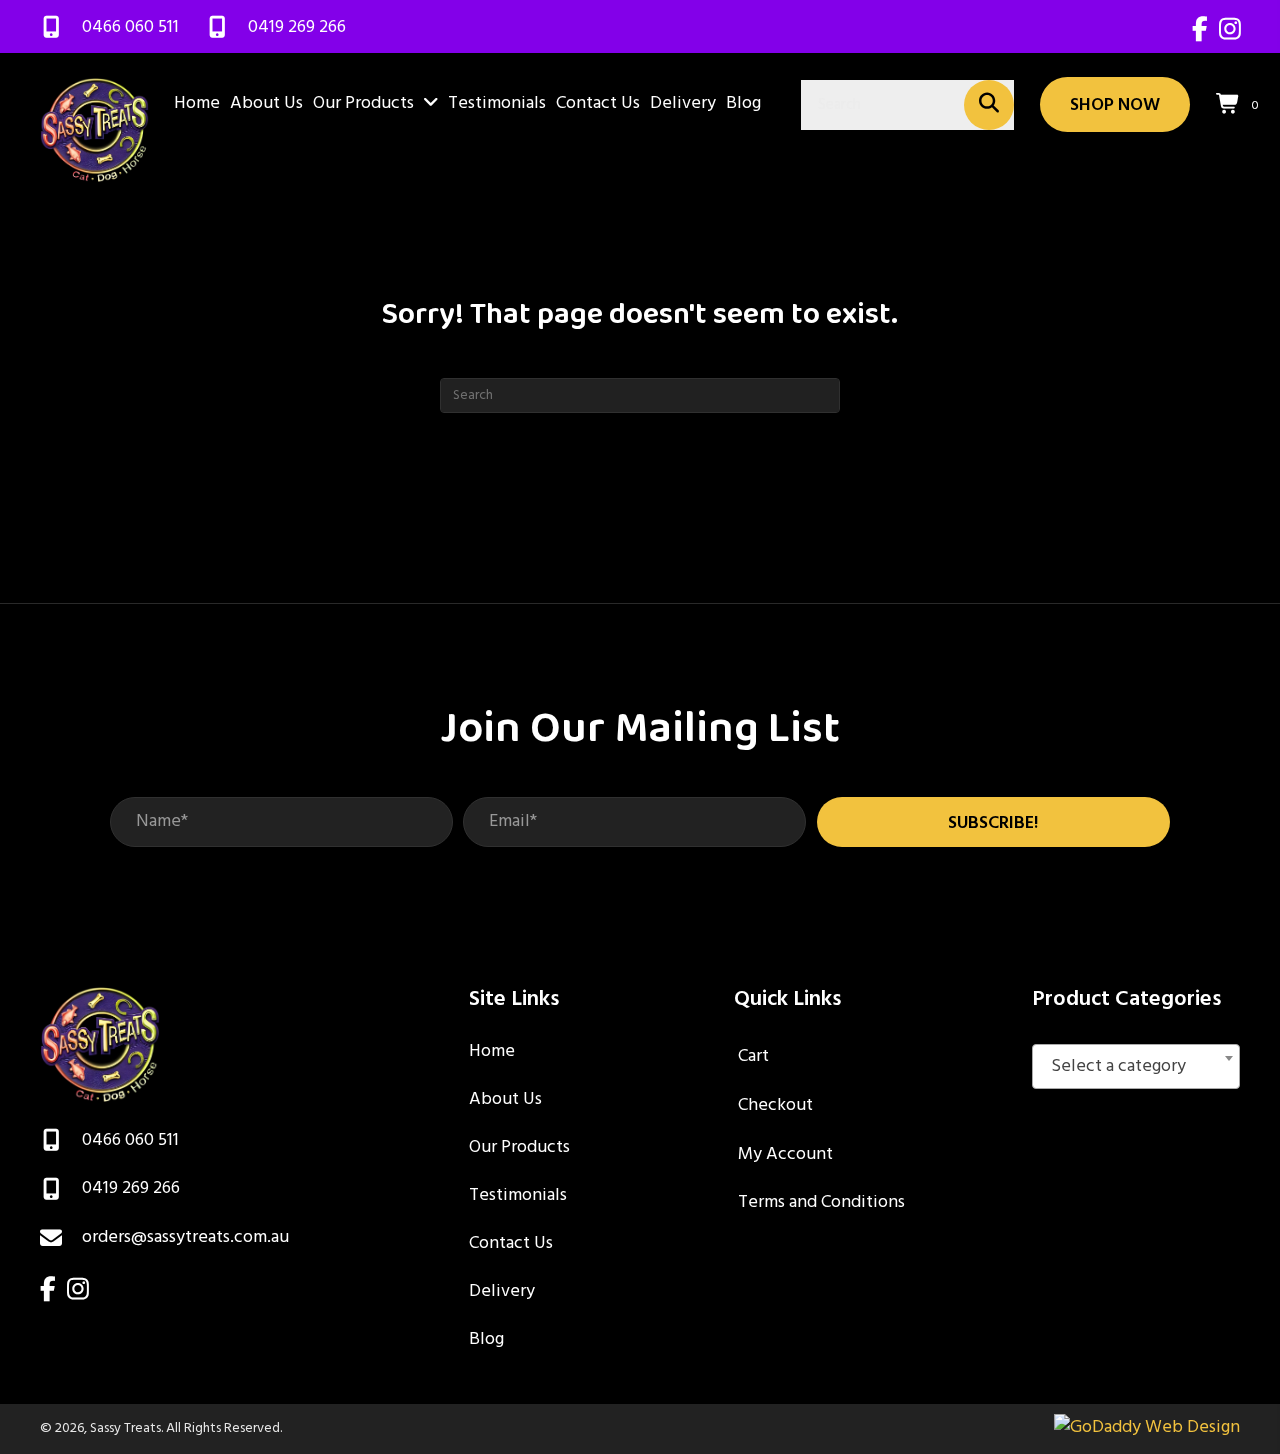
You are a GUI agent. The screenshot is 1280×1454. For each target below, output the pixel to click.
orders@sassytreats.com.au (185, 1237)
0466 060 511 (130, 27)
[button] (993, 822)
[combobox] (1136, 1066)
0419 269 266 (297, 27)
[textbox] (1136, 1067)
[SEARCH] (989, 105)
